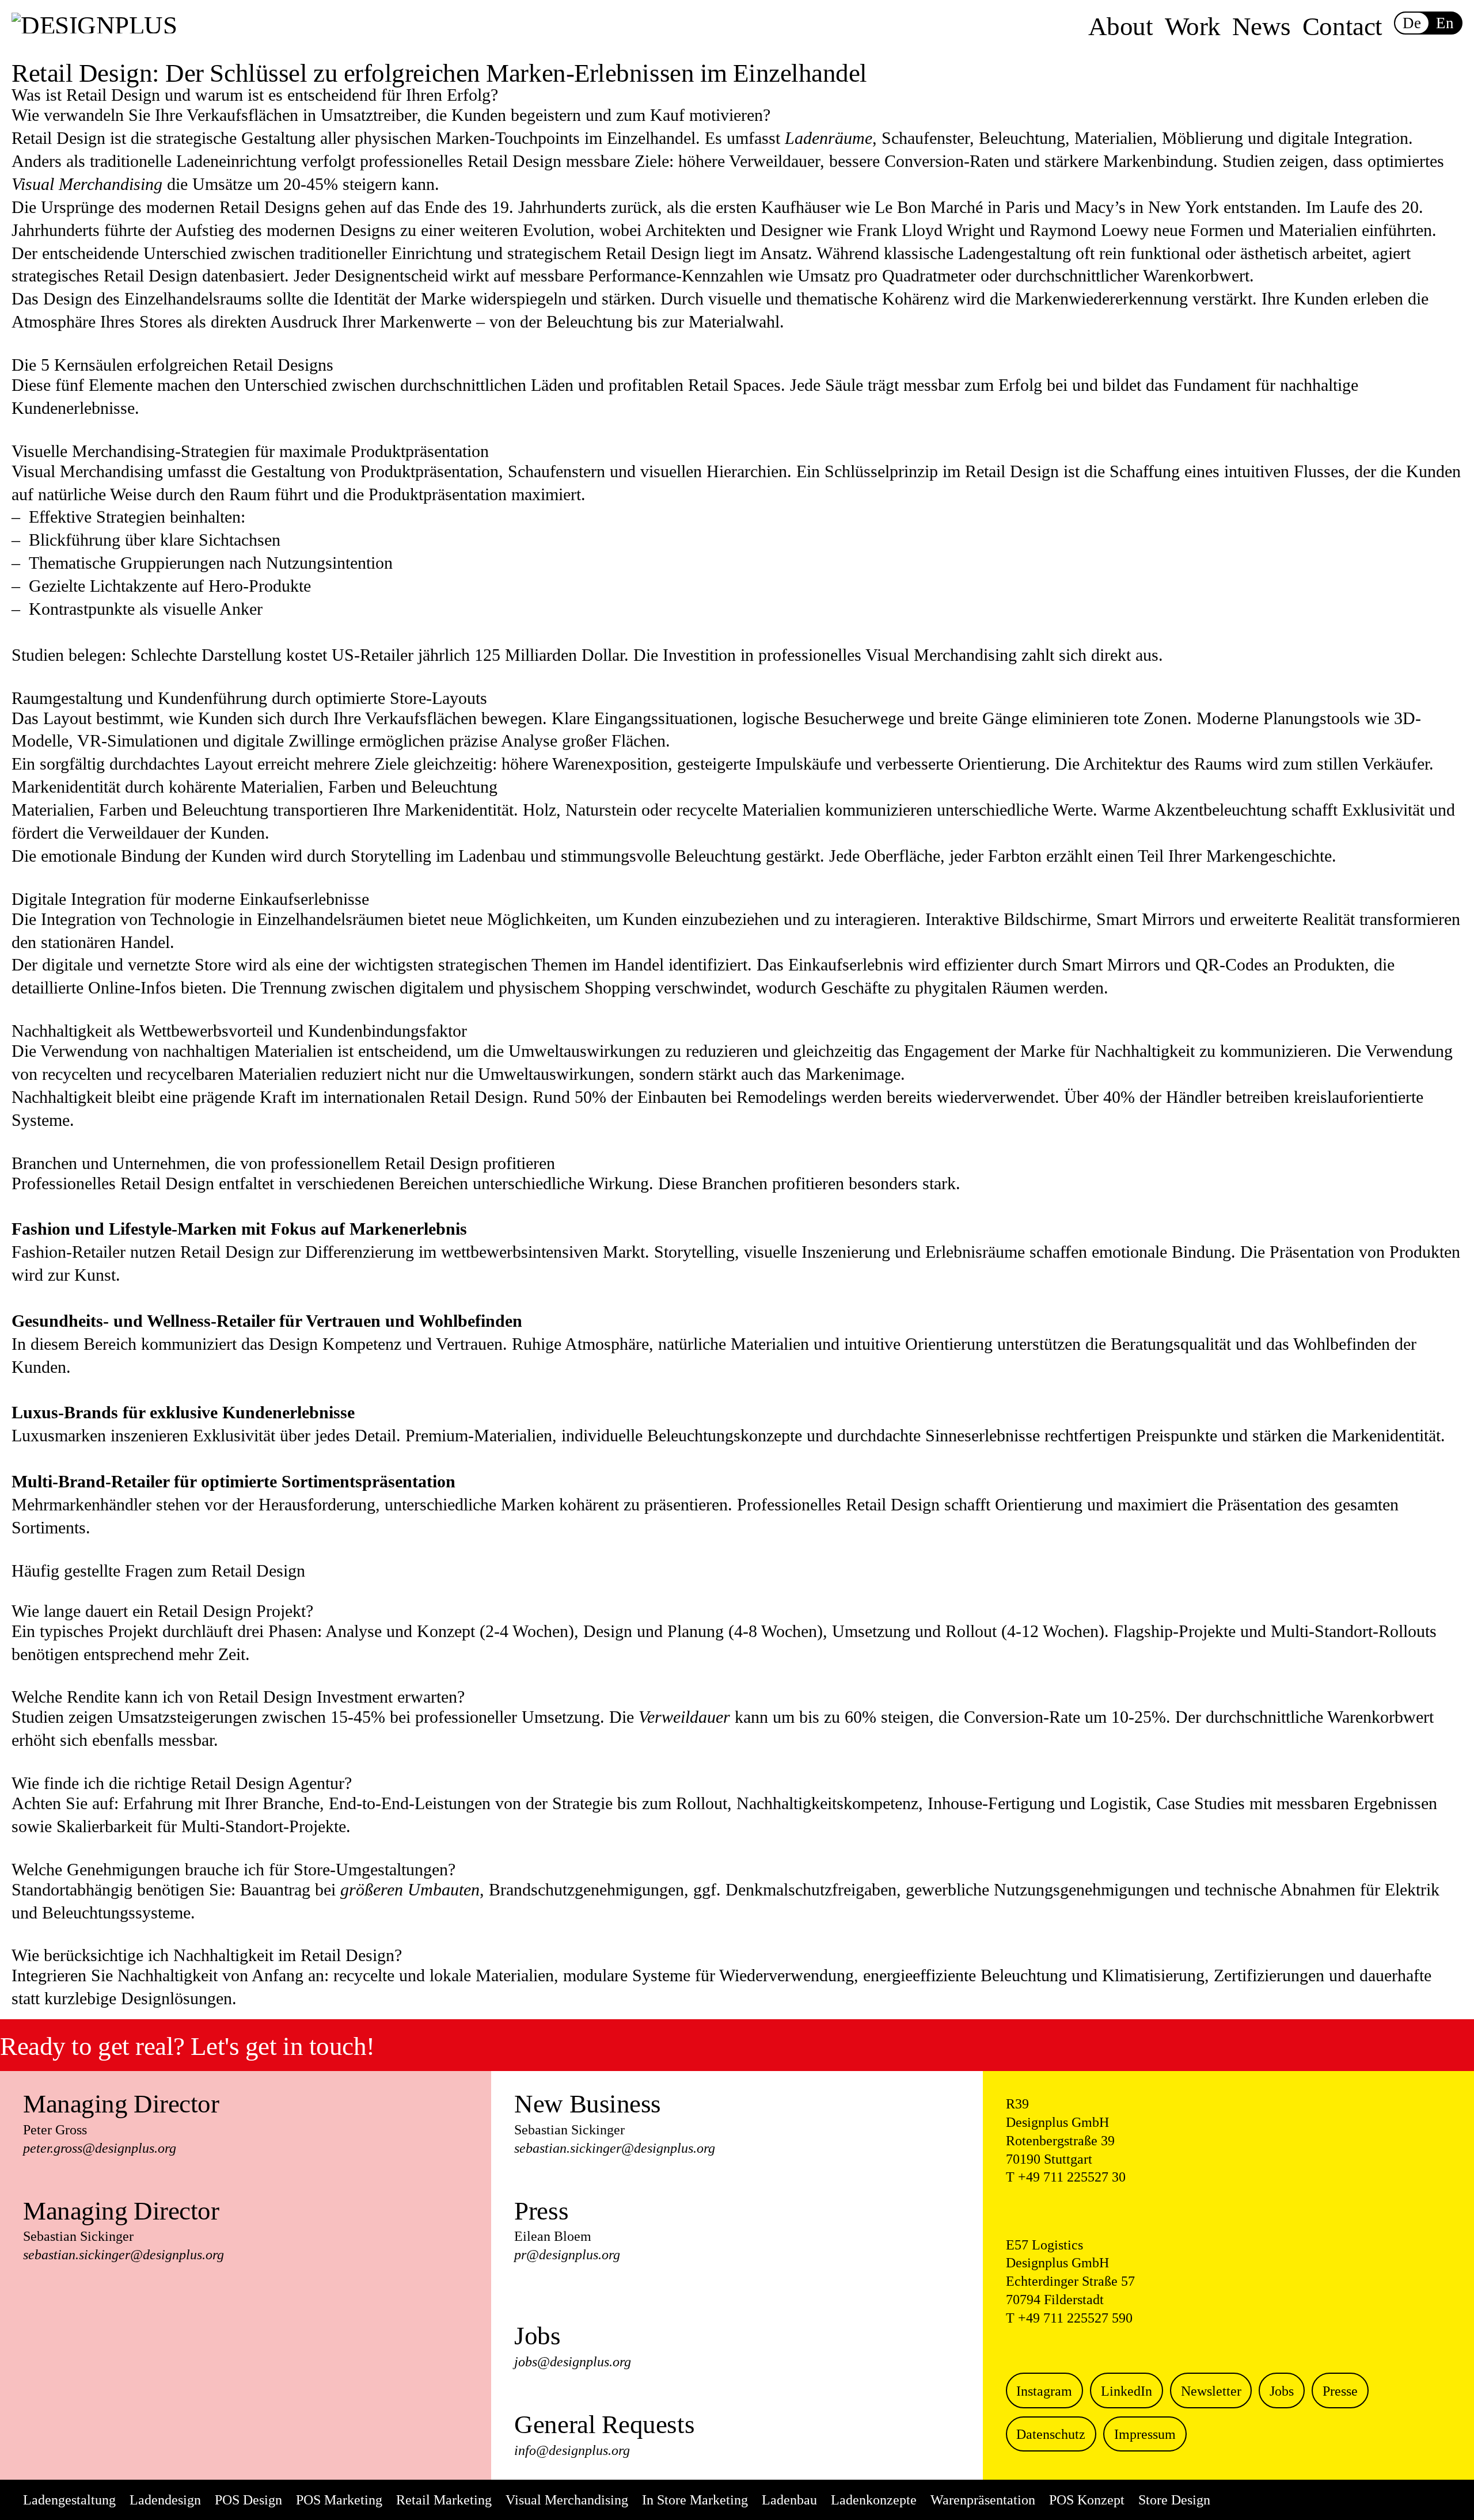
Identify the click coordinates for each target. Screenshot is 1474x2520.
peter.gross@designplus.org (100, 2148)
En (1445, 23)
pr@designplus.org (567, 2255)
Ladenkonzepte (874, 2500)
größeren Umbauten (410, 1889)
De (1412, 23)
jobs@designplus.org (573, 2362)
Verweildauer (684, 1717)
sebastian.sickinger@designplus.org (124, 2255)
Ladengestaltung (69, 2500)
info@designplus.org (572, 2450)
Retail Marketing (444, 2500)
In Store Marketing (695, 2500)
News (1262, 26)
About (1121, 26)
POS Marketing (339, 2500)
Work (1193, 26)
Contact (1342, 26)
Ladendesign (165, 2500)
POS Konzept (1087, 2500)
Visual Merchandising (87, 184)
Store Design (1174, 2500)
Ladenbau (789, 2500)
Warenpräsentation (983, 2500)
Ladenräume (829, 138)
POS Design (248, 2500)
